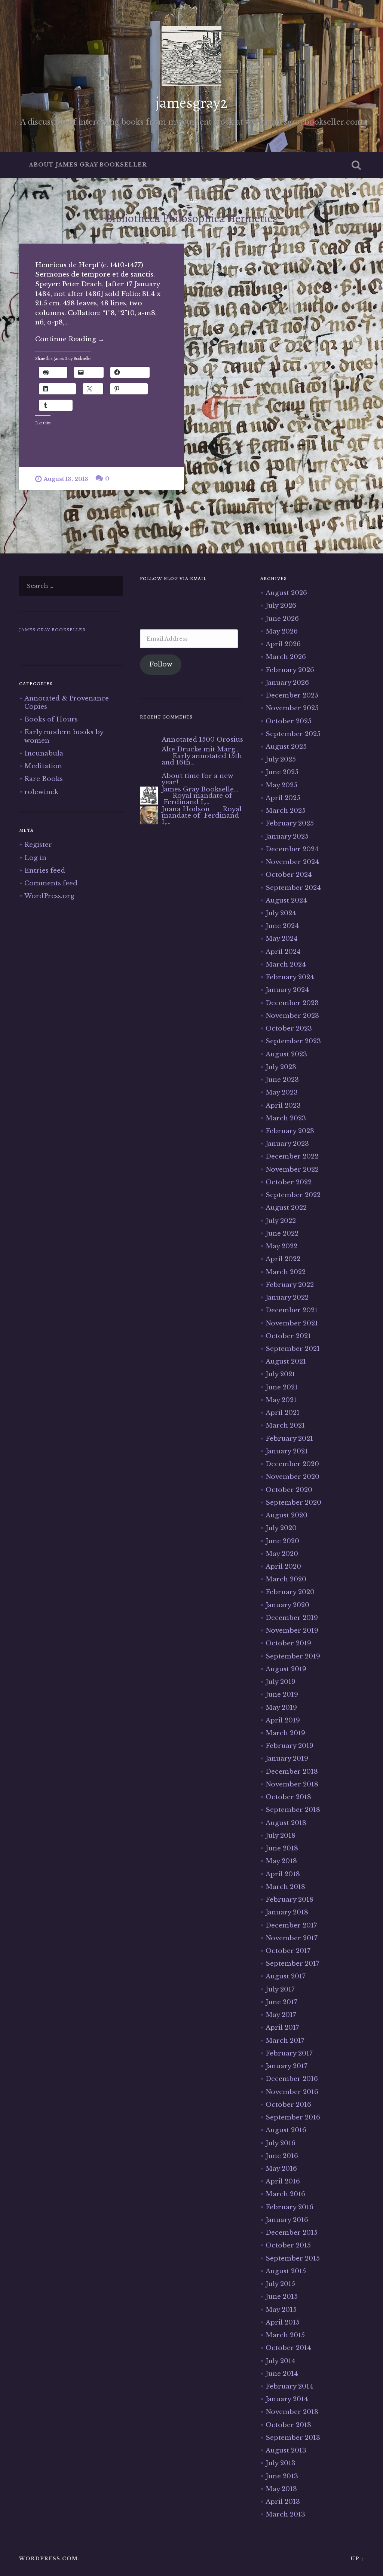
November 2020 (292, 1477)
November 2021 (292, 1323)
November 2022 (292, 1169)
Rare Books (44, 779)
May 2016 (281, 2168)
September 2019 (293, 1656)
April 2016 (283, 2181)
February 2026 (290, 670)
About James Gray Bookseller (88, 165)
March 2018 (285, 1887)
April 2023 (283, 1105)
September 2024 (293, 888)
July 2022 (281, 1221)
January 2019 (287, 1758)
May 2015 (281, 2310)
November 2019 (292, 1630)
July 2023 (281, 1067)
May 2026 (282, 631)
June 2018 (282, 1848)
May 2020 (282, 1554)
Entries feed (45, 870)
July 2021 (280, 1374)
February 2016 (289, 2207)
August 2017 (286, 1976)
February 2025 (290, 823)
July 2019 (281, 1682)
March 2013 (285, 2514)
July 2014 (281, 2361)
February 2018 (289, 1899)
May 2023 (282, 1092)
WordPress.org (49, 896)
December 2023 (292, 1003)
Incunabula (44, 753)
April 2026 (283, 644)
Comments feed (51, 883)
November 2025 (292, 708)
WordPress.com (48, 2559)
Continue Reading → (70, 339)
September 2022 (293, 1195)
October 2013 (288, 2425)
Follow (161, 664)
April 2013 (283, 2502)
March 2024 (286, 964)
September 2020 (293, 1502)
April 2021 (283, 1413)
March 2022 (286, 1272)
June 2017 (281, 2002)
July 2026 (281, 605)
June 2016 (282, 2156)
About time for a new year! (197, 779)
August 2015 (286, 2271)
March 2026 (286, 657)
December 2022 (292, 1156)
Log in (35, 858)
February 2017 (289, 2053)
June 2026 (282, 619)
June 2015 (282, 2296)
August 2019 (286, 1669)
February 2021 (289, 1438)
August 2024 (286, 900)
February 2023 (290, 1131)
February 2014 (289, 2386)
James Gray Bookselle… (200, 789)
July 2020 (281, 1528)
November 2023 (292, 1016)
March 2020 (286, 1579)
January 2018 (287, 1912)
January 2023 (287, 1144)
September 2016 (293, 2117)
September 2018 (293, 1810)
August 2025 (286, 747)
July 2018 (281, 1835)
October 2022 (289, 1182)
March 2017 (285, 2041)
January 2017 (287, 2066)
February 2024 (290, 977)
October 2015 (288, 2245)
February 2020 (290, 1592)
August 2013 (286, 2450)
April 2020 (283, 1566)
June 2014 (282, 2374)
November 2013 (292, 2412)
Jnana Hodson (186, 809)
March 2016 (285, 2194)
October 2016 (288, 2105)
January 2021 (287, 1451)
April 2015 (283, 2322)
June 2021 (282, 1387)
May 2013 (281, 2489)
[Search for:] (71, 586)
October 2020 (289, 1490)
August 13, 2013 (66, 479)
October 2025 (289, 721)
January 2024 (287, 990)
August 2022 (286, 1208)
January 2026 (287, 683)
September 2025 (293, 734)
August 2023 (286, 1054)
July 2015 (280, 2284)
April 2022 (283, 1259)
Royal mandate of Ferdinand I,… (197, 799)
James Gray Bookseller (52, 630)
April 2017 (282, 2027)
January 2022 (287, 1297)
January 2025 (287, 836)
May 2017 (281, 2015)
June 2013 (282, 2476)
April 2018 (283, 1874)
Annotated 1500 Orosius (202, 739)
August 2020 (287, 1515)
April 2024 (283, 952)
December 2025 (292, 695)
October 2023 (289, 1028)
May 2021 (281, 1400)
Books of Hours (51, 719)
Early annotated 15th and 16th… (202, 759)
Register (38, 845)
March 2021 (285, 1425)
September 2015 (293, 2258)
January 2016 (287, 2220)
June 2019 (282, 1694)
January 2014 (287, 2399)
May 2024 (282, 938)
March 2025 (286, 811)
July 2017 (280, 1989)
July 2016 (281, 2143)
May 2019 (281, 1707)
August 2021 (286, 1361)
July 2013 (281, 2463)
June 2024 (282, 926)
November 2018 (292, 1784)
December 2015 (292, 2232)
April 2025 (283, 798)
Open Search (356, 165)
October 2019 (288, 1643)
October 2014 (288, 2348)
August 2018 (286, 1823)
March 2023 (286, 1118)
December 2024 (292, 849)
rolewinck (41, 792)
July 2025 (281, 759)
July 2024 (281, 913)
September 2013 (293, 2438)
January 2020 (287, 1605)
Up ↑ (357, 2559)
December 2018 (292, 1771)
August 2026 (286, 593)
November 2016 (292, 2092)
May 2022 (281, 1246)
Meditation (43, 766)
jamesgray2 (191, 103)
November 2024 (292, 862)
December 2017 (291, 1925)
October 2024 (289, 875)
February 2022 (290, 1285)
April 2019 (283, 1720)
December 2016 (292, 2079)
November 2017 (292, 1938)
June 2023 (282, 1080)
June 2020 (282, 1541)
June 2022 (282, 1233)
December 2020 (292, 1464)
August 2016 (286, 2130)
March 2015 (285, 2335)
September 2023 (293, 1041)
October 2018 (288, 1797)
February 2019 (289, 1746)
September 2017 (292, 1963)
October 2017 (288, 1951)
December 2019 (292, 1618)
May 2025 (281, 785)
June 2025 (282, 772)
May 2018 (281, 1861)
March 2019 (285, 1733)
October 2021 (288, 1336)
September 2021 (293, 1349)
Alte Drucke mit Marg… (201, 749)
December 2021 (292, 1310)
